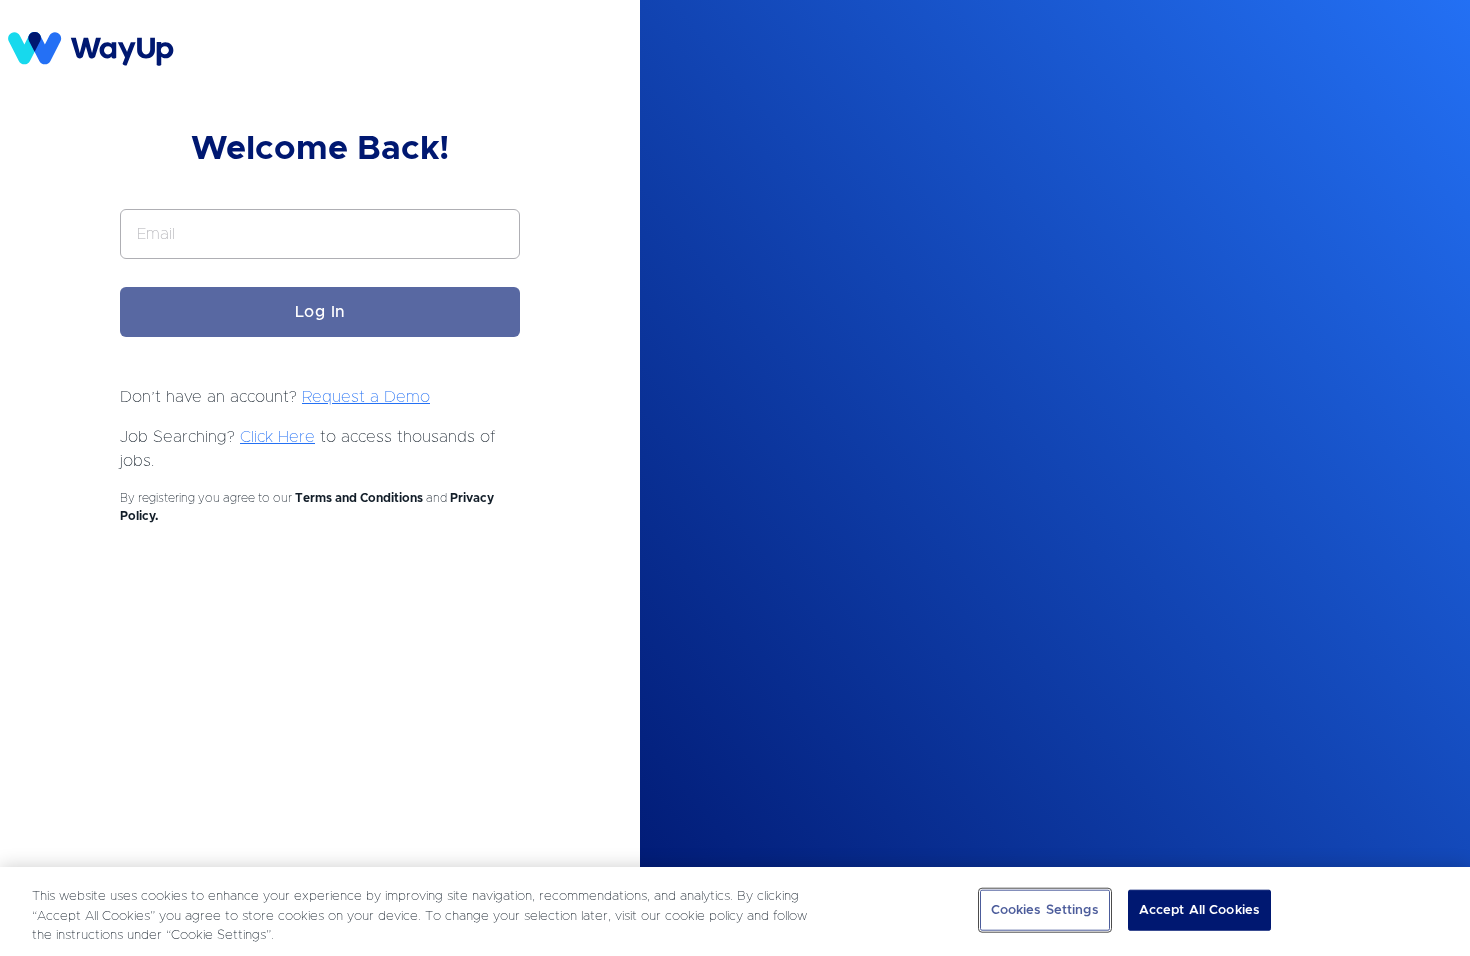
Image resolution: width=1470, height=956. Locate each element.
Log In (320, 312)
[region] (735, 911)
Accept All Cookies (1199, 909)
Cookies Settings (1045, 909)
